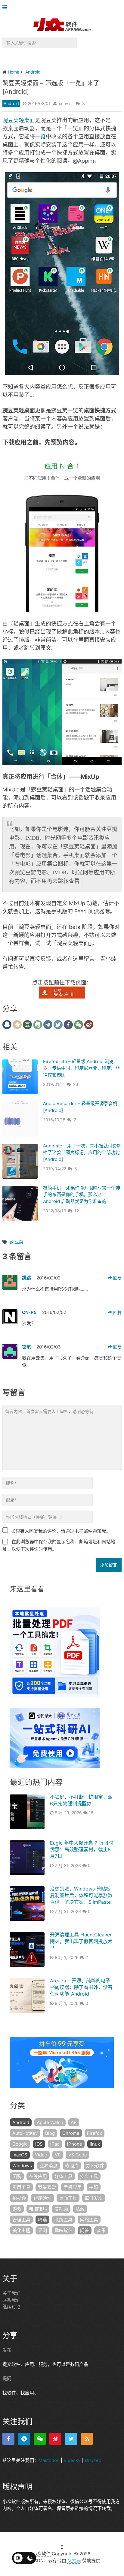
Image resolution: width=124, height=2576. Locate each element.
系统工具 (64, 2220)
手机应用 (73, 2187)
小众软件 (42, 2554)
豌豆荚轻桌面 (19, 120)
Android (11, 103)
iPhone (75, 2144)
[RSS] (87, 2439)
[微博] (55, 2439)
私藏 (80, 2209)
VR (58, 2155)
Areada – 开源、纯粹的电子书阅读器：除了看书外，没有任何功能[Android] (81, 1987)
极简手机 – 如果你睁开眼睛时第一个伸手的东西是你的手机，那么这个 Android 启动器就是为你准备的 (82, 1195)
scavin (65, 103)
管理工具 (21, 2220)
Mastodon (49, 2460)
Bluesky (72, 2460)
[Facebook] (8, 2439)
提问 (7, 2378)
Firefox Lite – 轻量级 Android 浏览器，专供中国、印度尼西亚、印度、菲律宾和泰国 (81, 1068)
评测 (42, 2230)
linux (95, 2144)
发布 (7, 2350)
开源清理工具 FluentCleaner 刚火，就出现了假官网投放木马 (81, 1941)
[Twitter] (71, 2439)
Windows (22, 2166)
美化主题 (21, 2230)
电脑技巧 (38, 2209)
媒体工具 (64, 2176)
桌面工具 (68, 2198)
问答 (85, 2230)
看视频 (61, 2209)
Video (41, 2155)
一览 (40, 136)
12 (77, 1211)
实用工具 (21, 2187)
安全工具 (89, 2176)
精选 (42, 2220)
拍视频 (19, 2198)
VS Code (78, 2155)
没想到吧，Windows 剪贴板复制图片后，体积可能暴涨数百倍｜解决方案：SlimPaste (81, 1895)
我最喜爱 (47, 2187)
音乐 (101, 2230)
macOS (20, 2155)
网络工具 (89, 2220)
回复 (117, 1278)
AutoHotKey (25, 2133)
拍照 (94, 2187)
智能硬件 (42, 2198)
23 (76, 1084)
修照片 (72, 2166)
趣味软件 (64, 2230)
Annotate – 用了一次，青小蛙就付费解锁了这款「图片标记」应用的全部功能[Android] (82, 1152)
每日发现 (94, 2198)
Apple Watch (50, 2122)
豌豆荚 (17, 1242)
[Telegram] (24, 2439)
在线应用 (38, 2176)
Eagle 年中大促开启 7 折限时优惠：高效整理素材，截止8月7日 (82, 1850)
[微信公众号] (40, 2439)
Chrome (71, 2133)
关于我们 (11, 2293)
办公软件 (95, 2166)
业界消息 (48, 2166)
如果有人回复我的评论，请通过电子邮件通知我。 (61, 1531)
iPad (55, 2144)
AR (74, 2122)
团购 (17, 2176)
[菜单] (6, 8)
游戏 (17, 2209)
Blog (50, 2133)
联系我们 (11, 2300)
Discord (93, 2460)
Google (20, 2144)
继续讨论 (11, 2307)
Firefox (95, 2133)
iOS (39, 2144)
